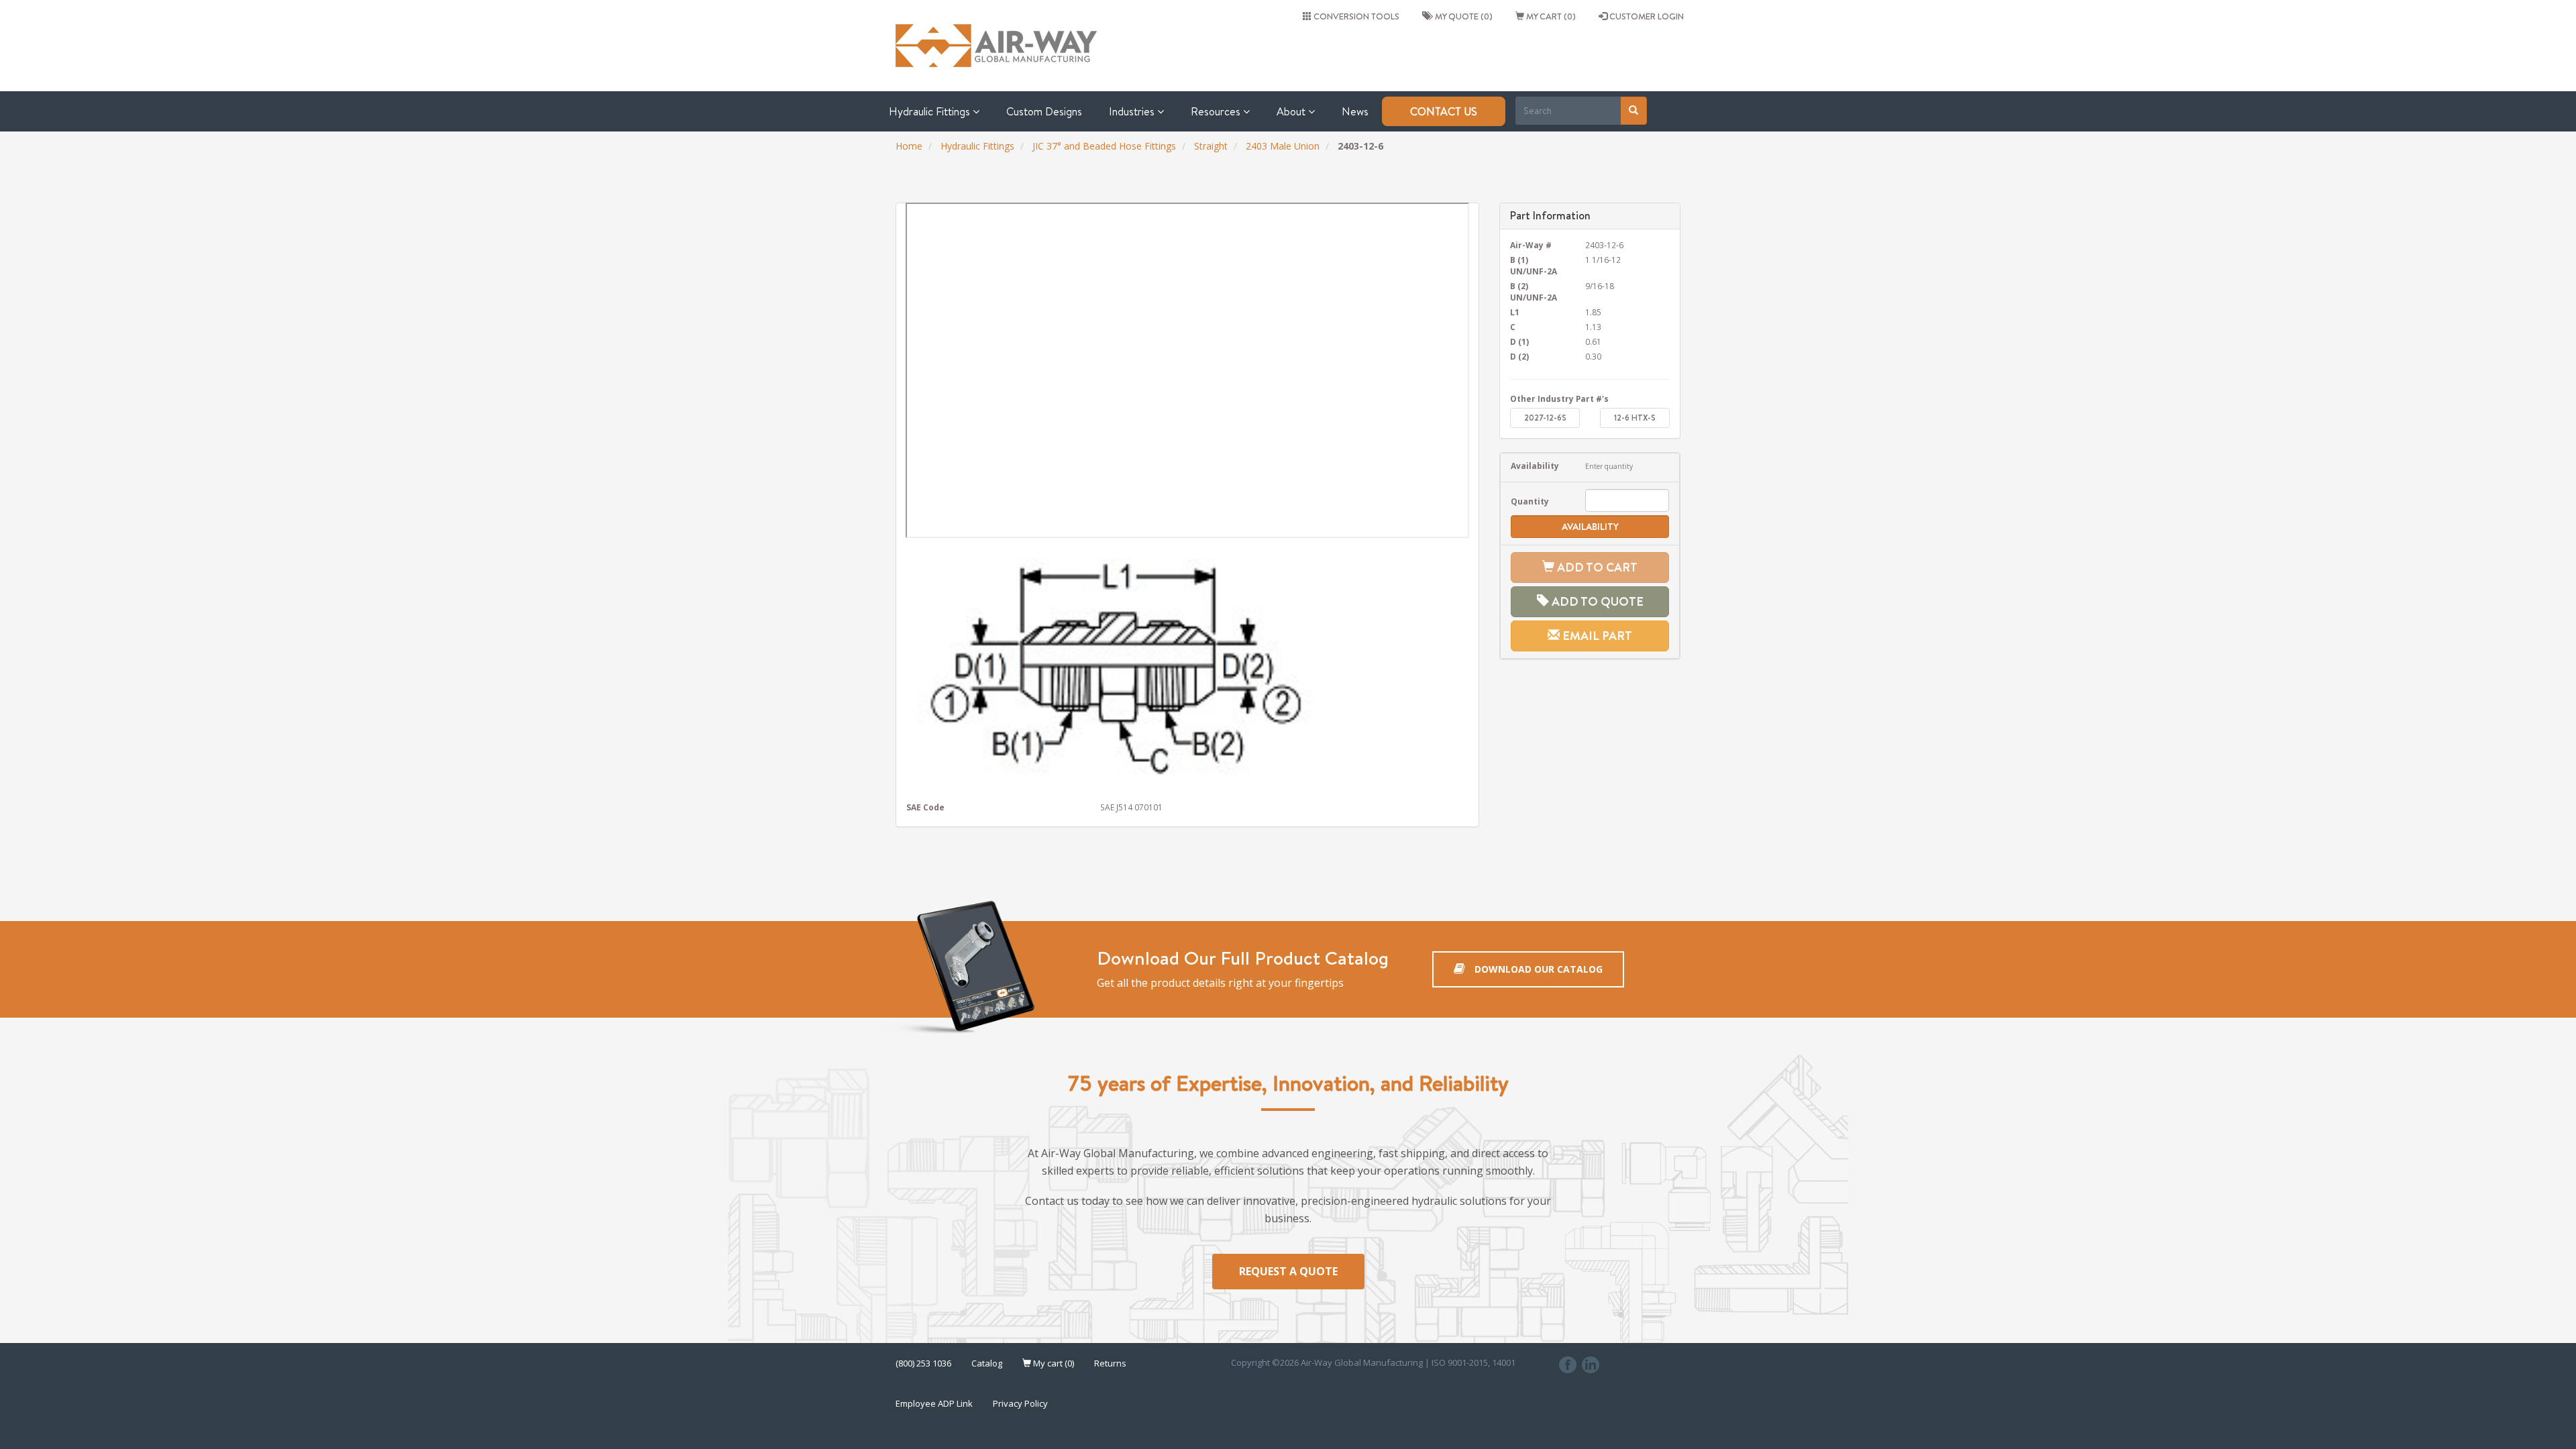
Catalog (987, 1363)
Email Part (1596, 636)
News (1355, 111)
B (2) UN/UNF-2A (1534, 291)
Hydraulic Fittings (931, 111)
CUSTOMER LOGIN (1646, 16)
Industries (1133, 111)
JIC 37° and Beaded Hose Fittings (1104, 146)
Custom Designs (1044, 111)
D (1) (1519, 341)
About (1292, 111)
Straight (1211, 146)
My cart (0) (1550, 16)
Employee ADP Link (934, 1403)
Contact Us (1444, 111)
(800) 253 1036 (923, 1363)
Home (909, 146)
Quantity (1530, 501)
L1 (1515, 312)
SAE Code (925, 807)
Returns (1110, 1363)
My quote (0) (1462, 16)
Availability (1535, 466)
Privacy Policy (1020, 1403)
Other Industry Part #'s (1559, 398)
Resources (1217, 111)
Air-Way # (1531, 245)
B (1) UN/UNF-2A (1534, 265)
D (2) (1519, 356)
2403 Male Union (1283, 146)
